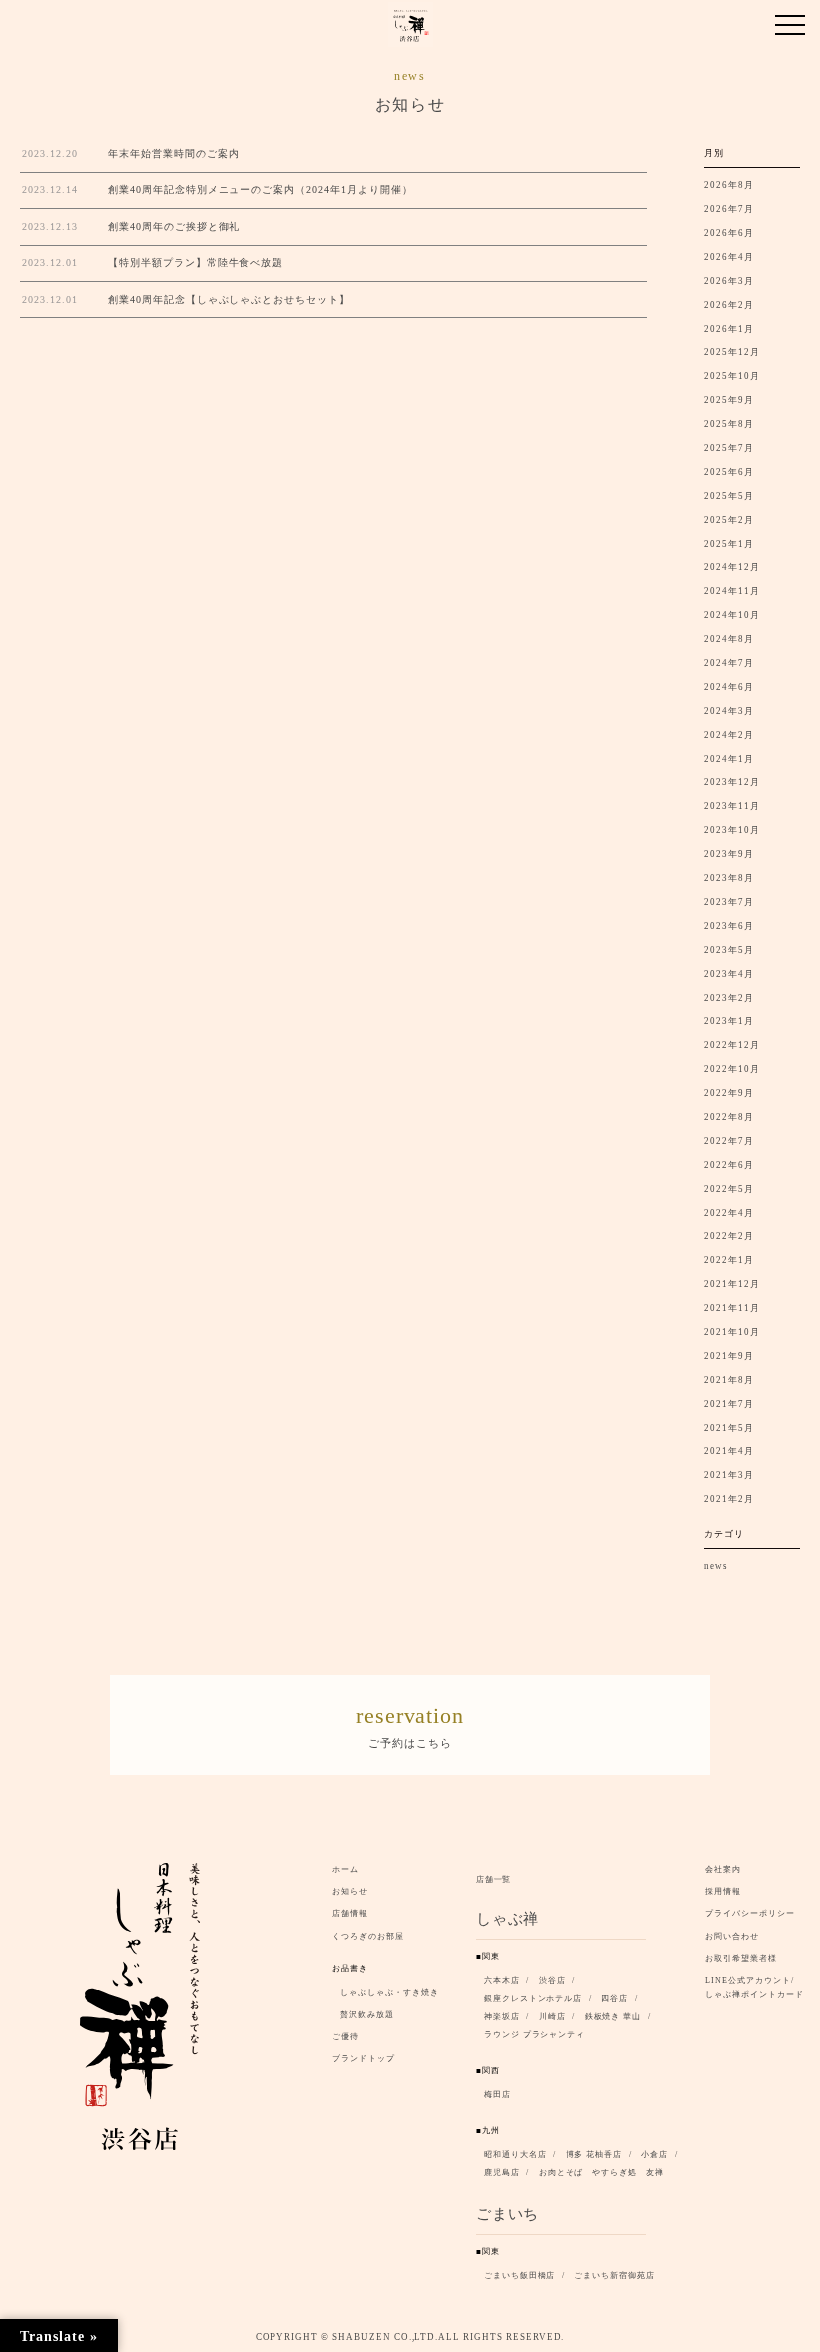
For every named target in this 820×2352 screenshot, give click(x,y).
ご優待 (345, 2036)
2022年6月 (729, 1165)
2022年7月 (729, 1141)
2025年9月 (729, 400)
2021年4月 (729, 1451)
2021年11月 (732, 1308)
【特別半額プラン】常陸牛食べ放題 (195, 262)
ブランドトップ (363, 2058)
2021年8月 (729, 1380)
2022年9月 (729, 1093)
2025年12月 (732, 352)
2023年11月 (732, 806)
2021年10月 (732, 1332)
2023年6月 (729, 926)
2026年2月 (729, 305)
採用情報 (723, 1891)
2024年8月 (729, 639)
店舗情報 (350, 1913)
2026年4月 (729, 257)
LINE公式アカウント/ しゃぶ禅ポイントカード (758, 1987)
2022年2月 (729, 1236)
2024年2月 (729, 735)
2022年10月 (732, 1069)
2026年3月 (729, 281)
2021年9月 (729, 1356)
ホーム (345, 1869)
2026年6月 (729, 233)
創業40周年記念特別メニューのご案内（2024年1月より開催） (260, 189)
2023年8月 (729, 878)
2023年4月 (729, 974)
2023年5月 (729, 950)
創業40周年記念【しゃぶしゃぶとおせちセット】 (229, 299)
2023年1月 (729, 1021)
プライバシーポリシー (750, 1913)
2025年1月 (729, 544)
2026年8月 (729, 185)
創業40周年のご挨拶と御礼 (174, 226)
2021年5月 (729, 1428)
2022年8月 (729, 1117)
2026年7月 (729, 209)
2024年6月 (729, 687)
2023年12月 (732, 782)
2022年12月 (732, 1045)
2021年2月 (729, 1499)
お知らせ (350, 1891)
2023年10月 (732, 830)
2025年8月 (729, 424)
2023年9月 (729, 854)
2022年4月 (729, 1213)
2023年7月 (729, 902)
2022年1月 (729, 1260)
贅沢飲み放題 (367, 2014)
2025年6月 (729, 472)
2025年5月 (729, 496)
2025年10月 (732, 376)
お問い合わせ (732, 1936)
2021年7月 (729, 1404)
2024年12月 (732, 567)
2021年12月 (732, 1284)
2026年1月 (729, 329)
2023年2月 (729, 998)
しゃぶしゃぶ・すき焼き (389, 1992)
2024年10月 (732, 615)
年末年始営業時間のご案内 (173, 153)
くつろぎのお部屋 (368, 1936)
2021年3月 (729, 1475)
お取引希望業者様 (741, 1958)
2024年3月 (729, 711)
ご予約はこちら (410, 1726)
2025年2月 (729, 520)
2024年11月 (732, 591)
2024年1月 (729, 759)
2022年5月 (729, 1189)
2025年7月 (729, 448)
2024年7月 (729, 663)
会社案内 (723, 1869)
